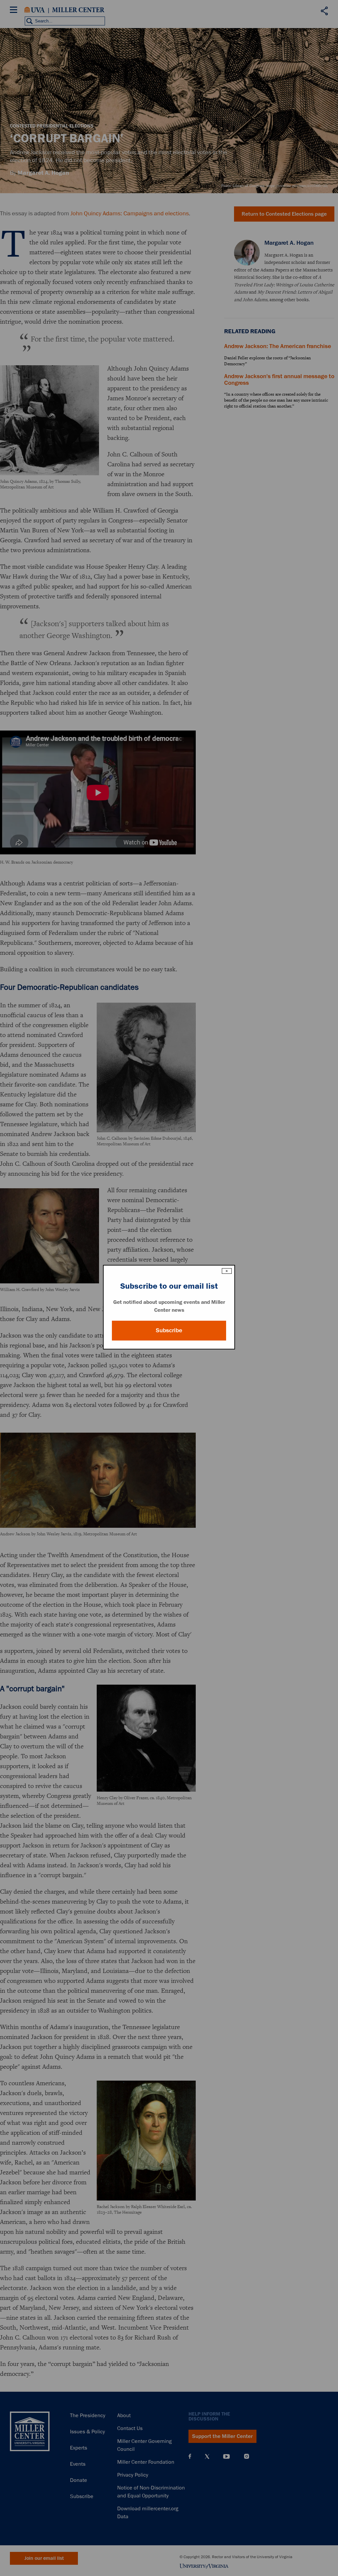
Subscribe (169, 1330)
